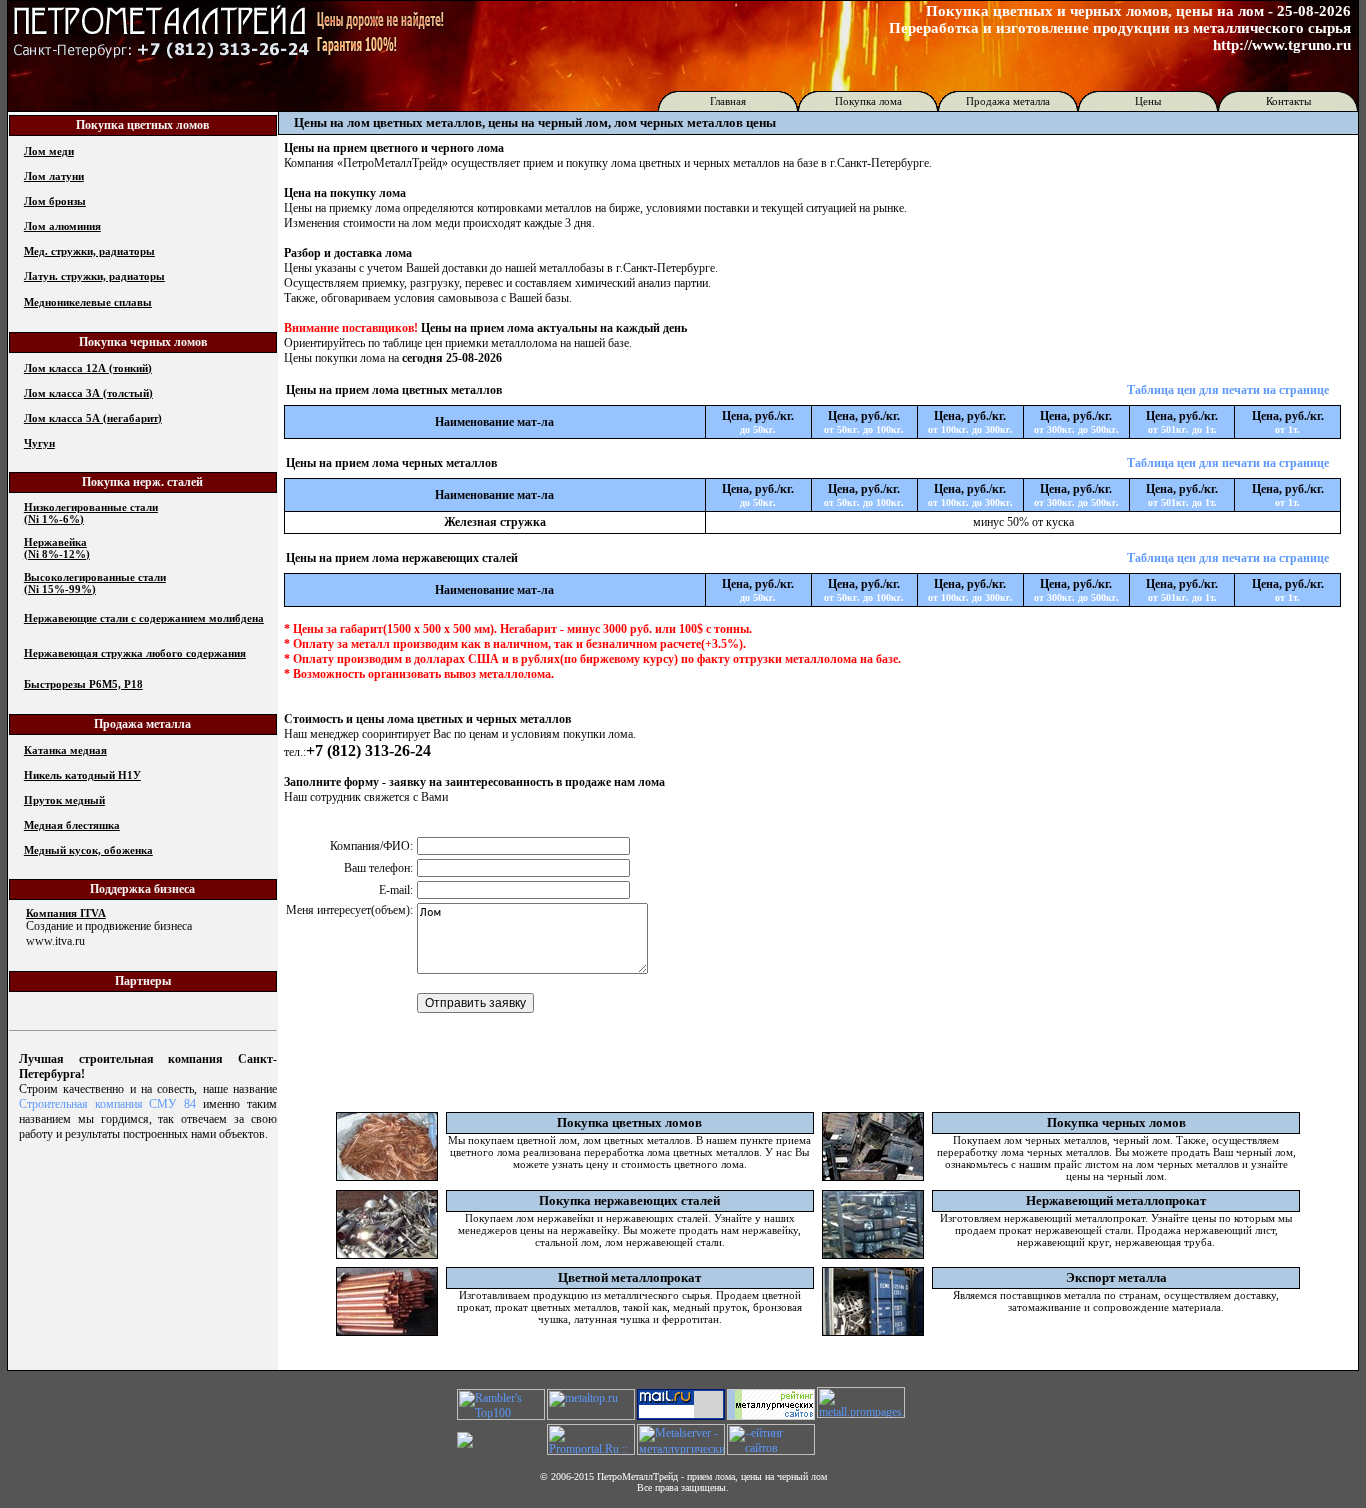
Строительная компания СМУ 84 (107, 1104)
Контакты (1288, 101)
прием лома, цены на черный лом (757, 1476)
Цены (1148, 101)
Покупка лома (868, 101)
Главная (728, 101)
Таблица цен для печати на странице (1228, 390)
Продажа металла (1008, 101)
